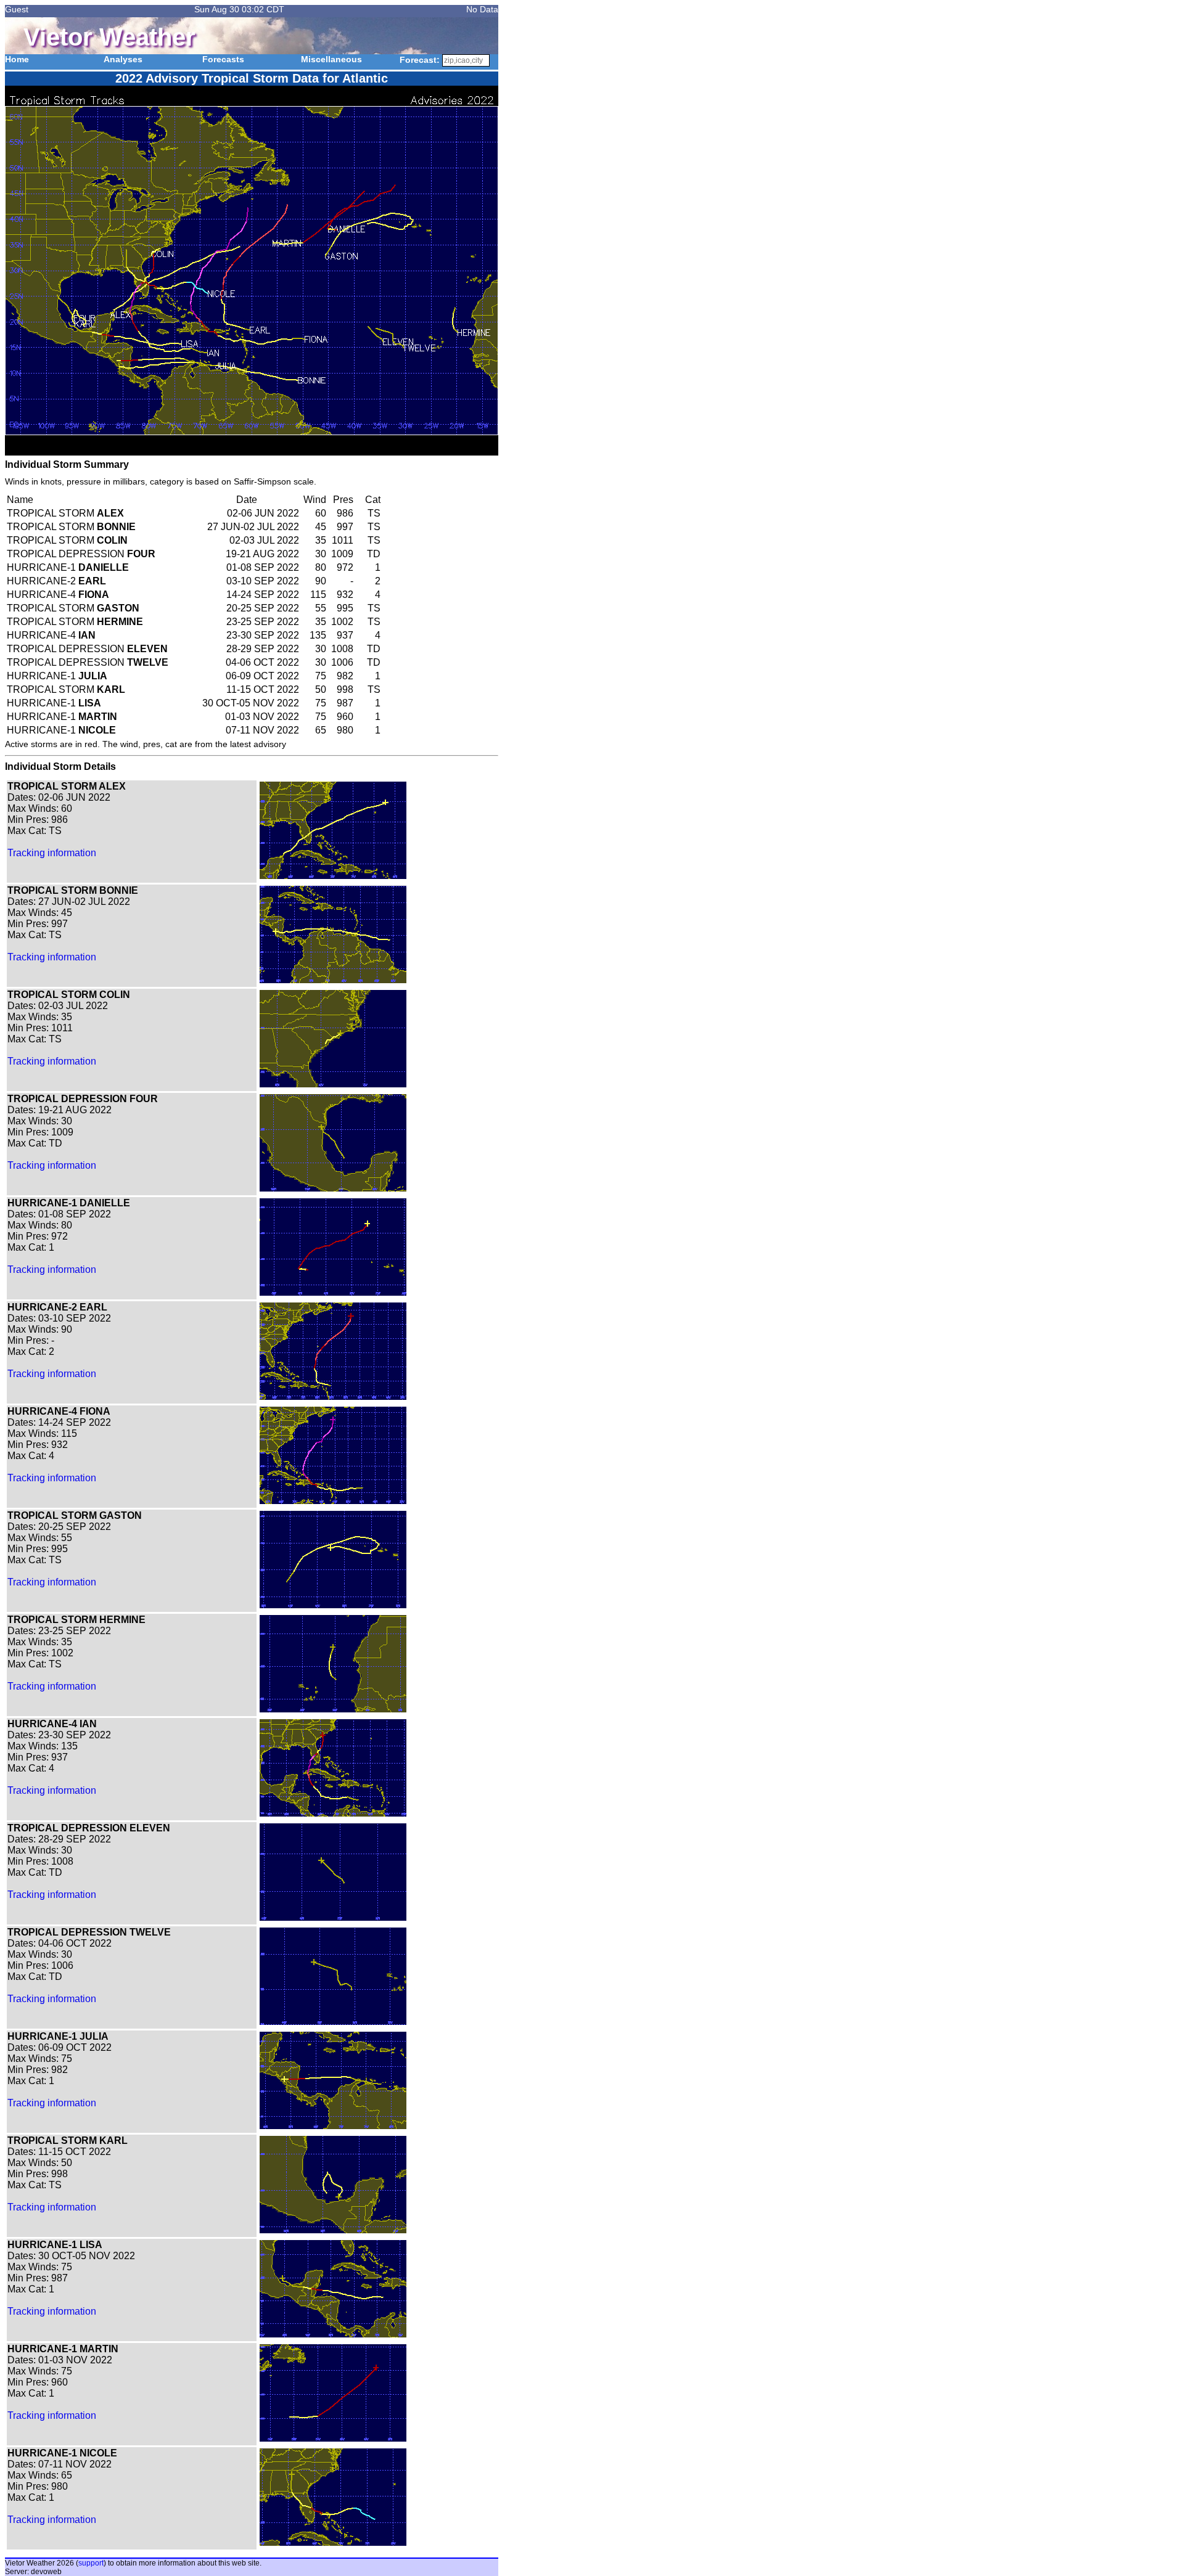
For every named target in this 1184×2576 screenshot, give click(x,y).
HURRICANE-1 (68, 567)
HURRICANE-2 (56, 581)
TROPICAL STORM (65, 513)
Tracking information (52, 853)
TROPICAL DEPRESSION (81, 554)
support (91, 2563)
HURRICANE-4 (58, 595)
